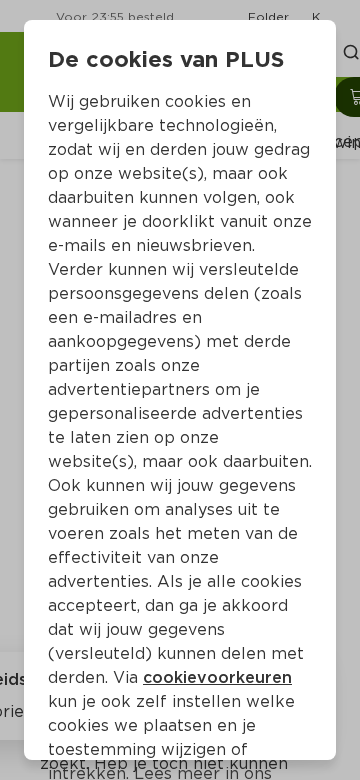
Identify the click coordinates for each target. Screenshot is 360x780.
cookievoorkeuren (217, 677)
